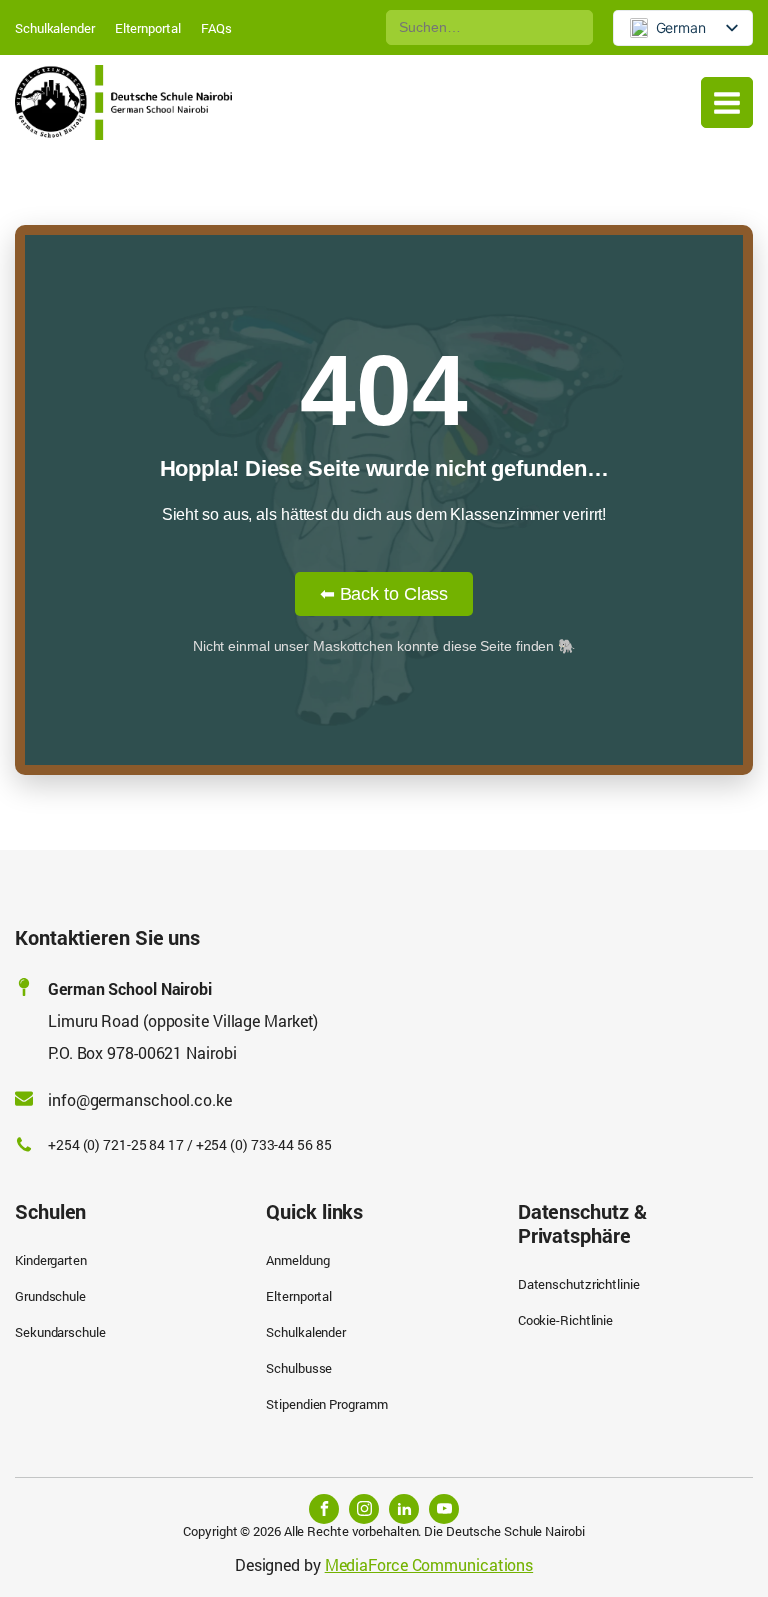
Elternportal (148, 28)
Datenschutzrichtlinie (579, 1284)
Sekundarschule (60, 1332)
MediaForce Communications (429, 1564)
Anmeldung (297, 1260)
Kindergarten (51, 1260)
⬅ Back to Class (384, 594)
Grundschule (50, 1296)
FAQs (217, 28)
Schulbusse (299, 1368)
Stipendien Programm (326, 1404)
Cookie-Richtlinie (565, 1320)
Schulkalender (55, 28)
